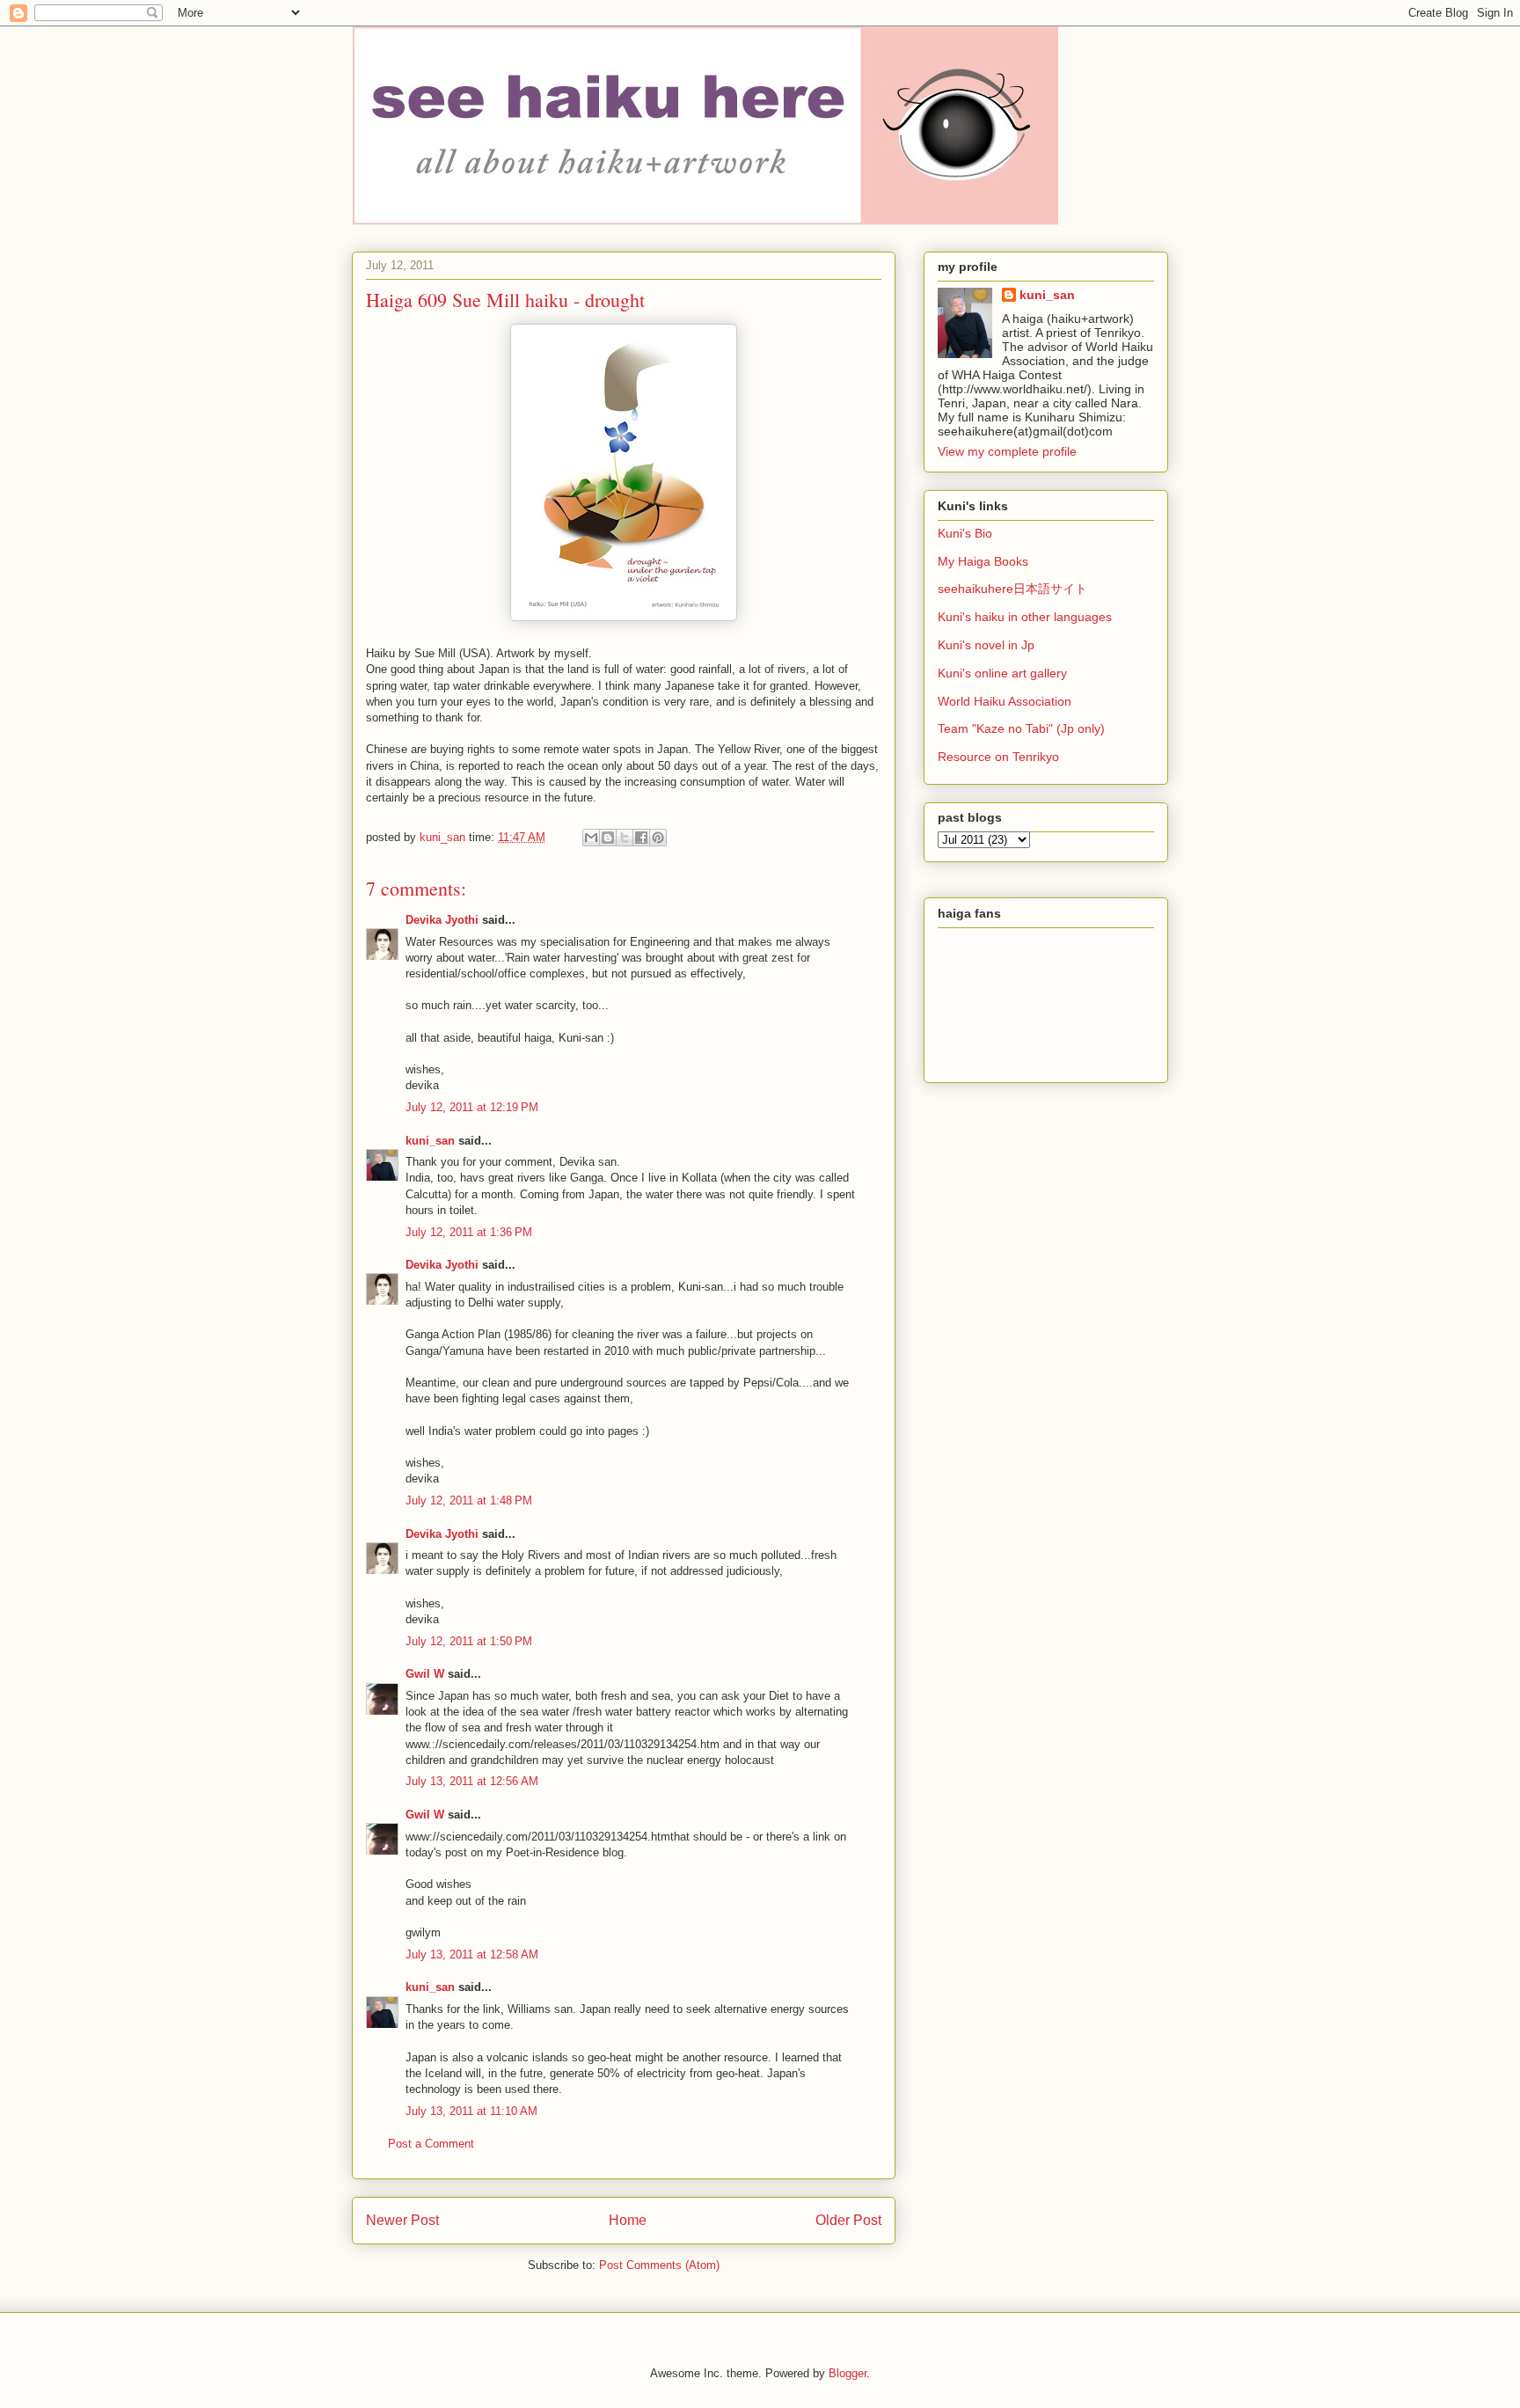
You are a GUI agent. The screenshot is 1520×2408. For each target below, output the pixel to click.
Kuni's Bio (965, 533)
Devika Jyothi (442, 920)
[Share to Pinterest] (658, 838)
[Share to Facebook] (641, 838)
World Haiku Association (1005, 701)
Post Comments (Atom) (659, 2265)
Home (628, 2220)
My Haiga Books (983, 561)
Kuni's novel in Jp (986, 645)
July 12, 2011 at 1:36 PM (469, 1232)
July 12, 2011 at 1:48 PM (469, 1500)
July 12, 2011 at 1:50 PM (469, 1641)
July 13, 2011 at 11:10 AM (471, 2111)
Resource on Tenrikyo (998, 757)
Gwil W (425, 1674)
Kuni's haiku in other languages (1025, 617)
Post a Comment (431, 2144)
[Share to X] (625, 838)
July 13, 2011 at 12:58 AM (472, 1954)
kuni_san (430, 1141)
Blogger (848, 2373)
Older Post (848, 2220)
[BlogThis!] (608, 838)
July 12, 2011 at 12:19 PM (472, 1107)
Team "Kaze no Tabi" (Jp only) (1021, 728)
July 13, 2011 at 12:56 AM (472, 1781)
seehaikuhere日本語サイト (1012, 589)
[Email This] (591, 838)
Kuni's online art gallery (1002, 673)
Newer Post (402, 2220)
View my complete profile (1007, 451)
